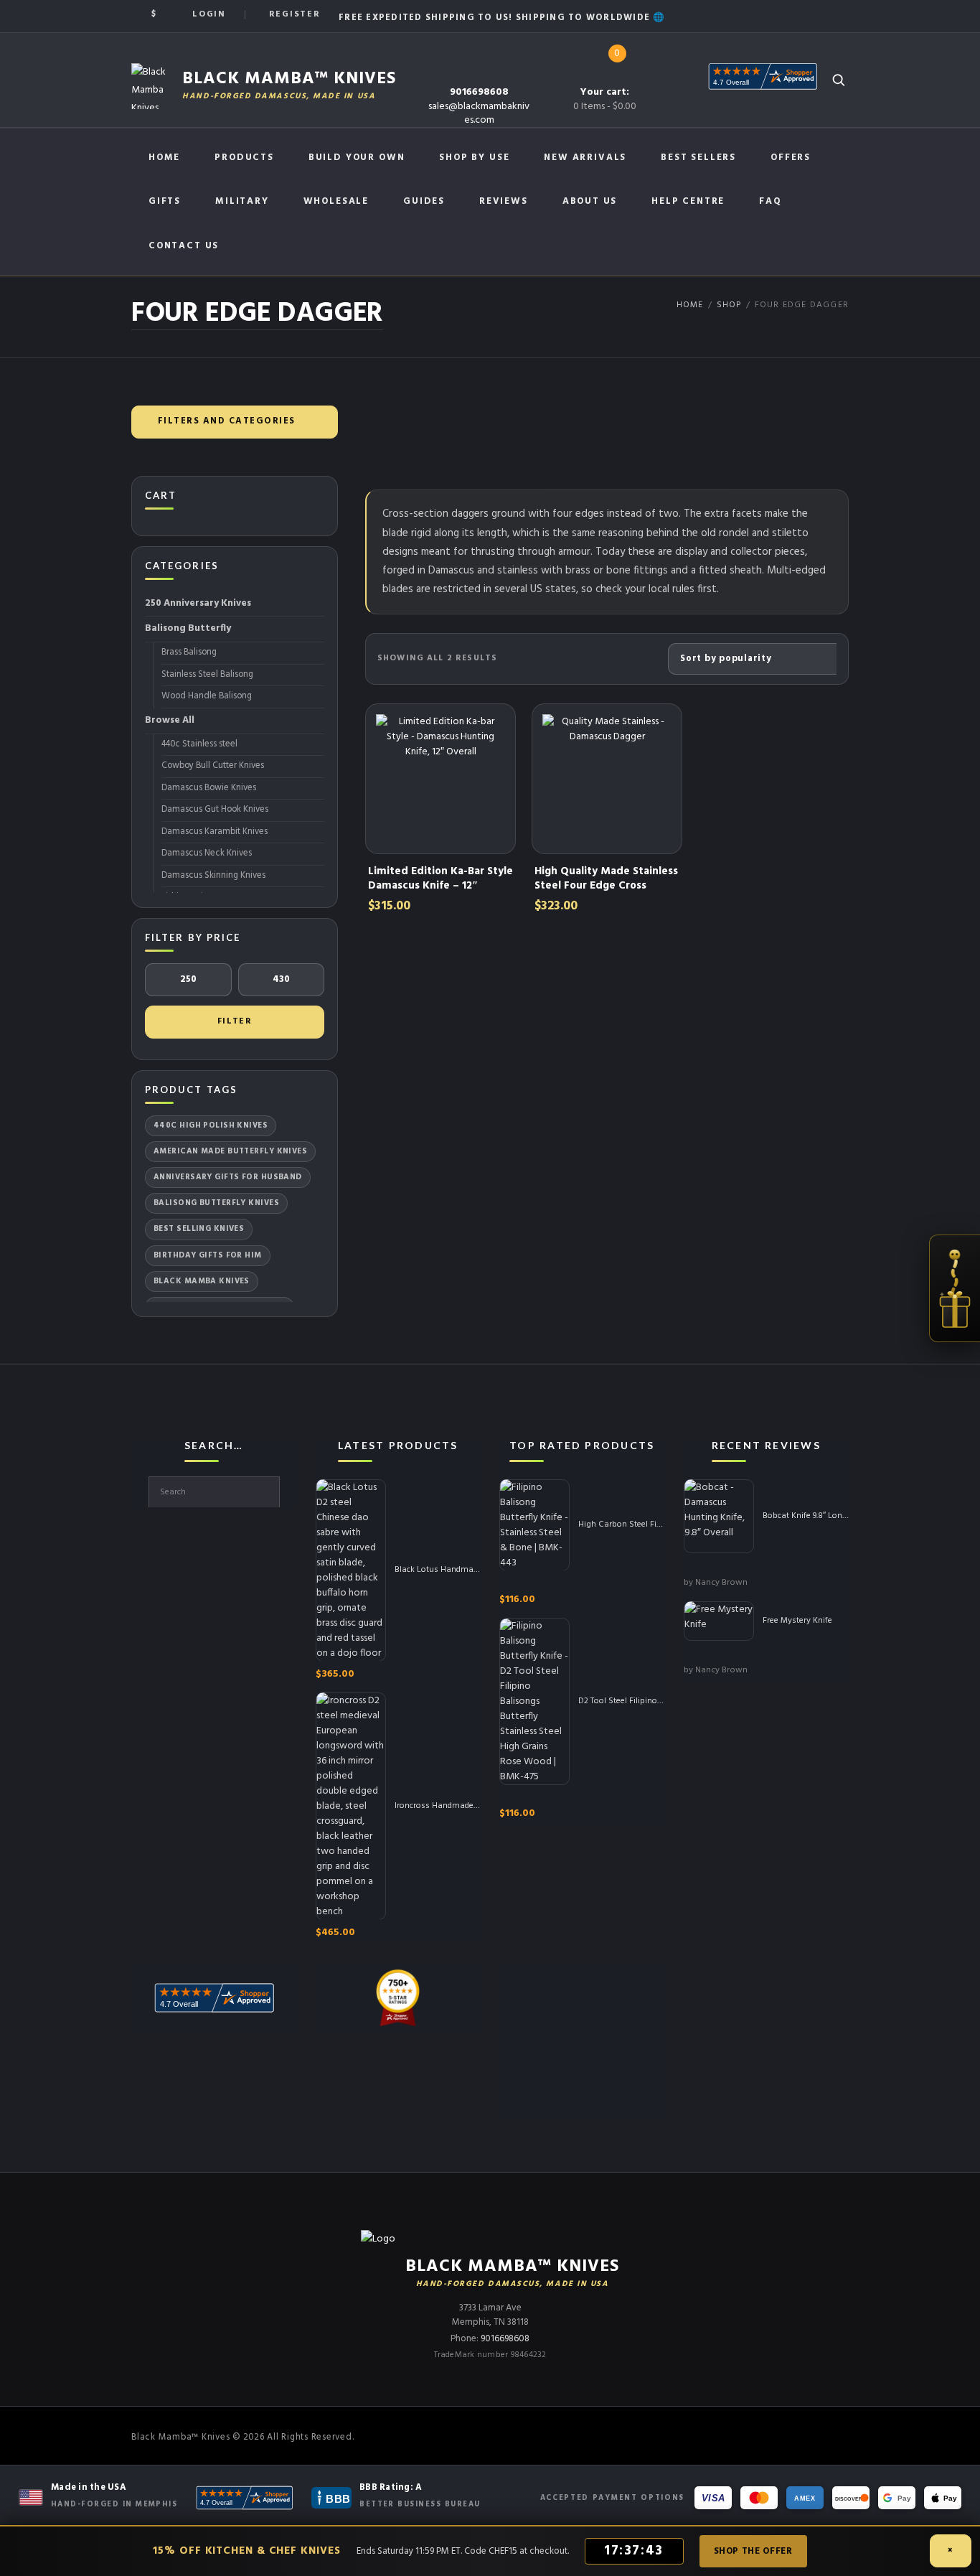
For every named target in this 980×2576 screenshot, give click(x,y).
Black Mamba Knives (202, 1281)
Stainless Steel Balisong (207, 675)
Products (244, 158)
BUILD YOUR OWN (357, 158)
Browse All (170, 720)
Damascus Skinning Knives (213, 876)
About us (590, 201)
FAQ (770, 201)
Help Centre (688, 201)
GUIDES (424, 201)
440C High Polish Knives (211, 1125)
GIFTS (165, 201)
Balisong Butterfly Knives (216, 1203)
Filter (235, 1021)
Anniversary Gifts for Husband (228, 1177)
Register (295, 14)
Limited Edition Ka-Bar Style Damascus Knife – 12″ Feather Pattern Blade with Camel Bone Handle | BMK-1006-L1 (440, 900)
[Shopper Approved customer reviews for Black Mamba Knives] (244, 2498)
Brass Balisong (189, 652)
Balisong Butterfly (188, 628)
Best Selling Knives (199, 1229)
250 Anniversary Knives (198, 603)
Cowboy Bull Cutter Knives (213, 766)
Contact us (184, 246)
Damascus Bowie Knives (209, 788)
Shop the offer (753, 2551)
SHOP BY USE (474, 158)
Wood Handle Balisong (207, 696)
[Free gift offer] (955, 1288)
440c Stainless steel (199, 744)
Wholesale (336, 201)
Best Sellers (698, 158)
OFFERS (791, 158)
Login (209, 14)
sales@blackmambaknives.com (479, 113)
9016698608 (479, 92)
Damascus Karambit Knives (215, 832)
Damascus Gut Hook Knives (215, 810)
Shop (729, 305)
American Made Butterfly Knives (230, 1151)
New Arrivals (585, 158)
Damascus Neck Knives (207, 853)
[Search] (838, 80)
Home (164, 158)
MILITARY (242, 201)
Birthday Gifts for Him (208, 1255)
